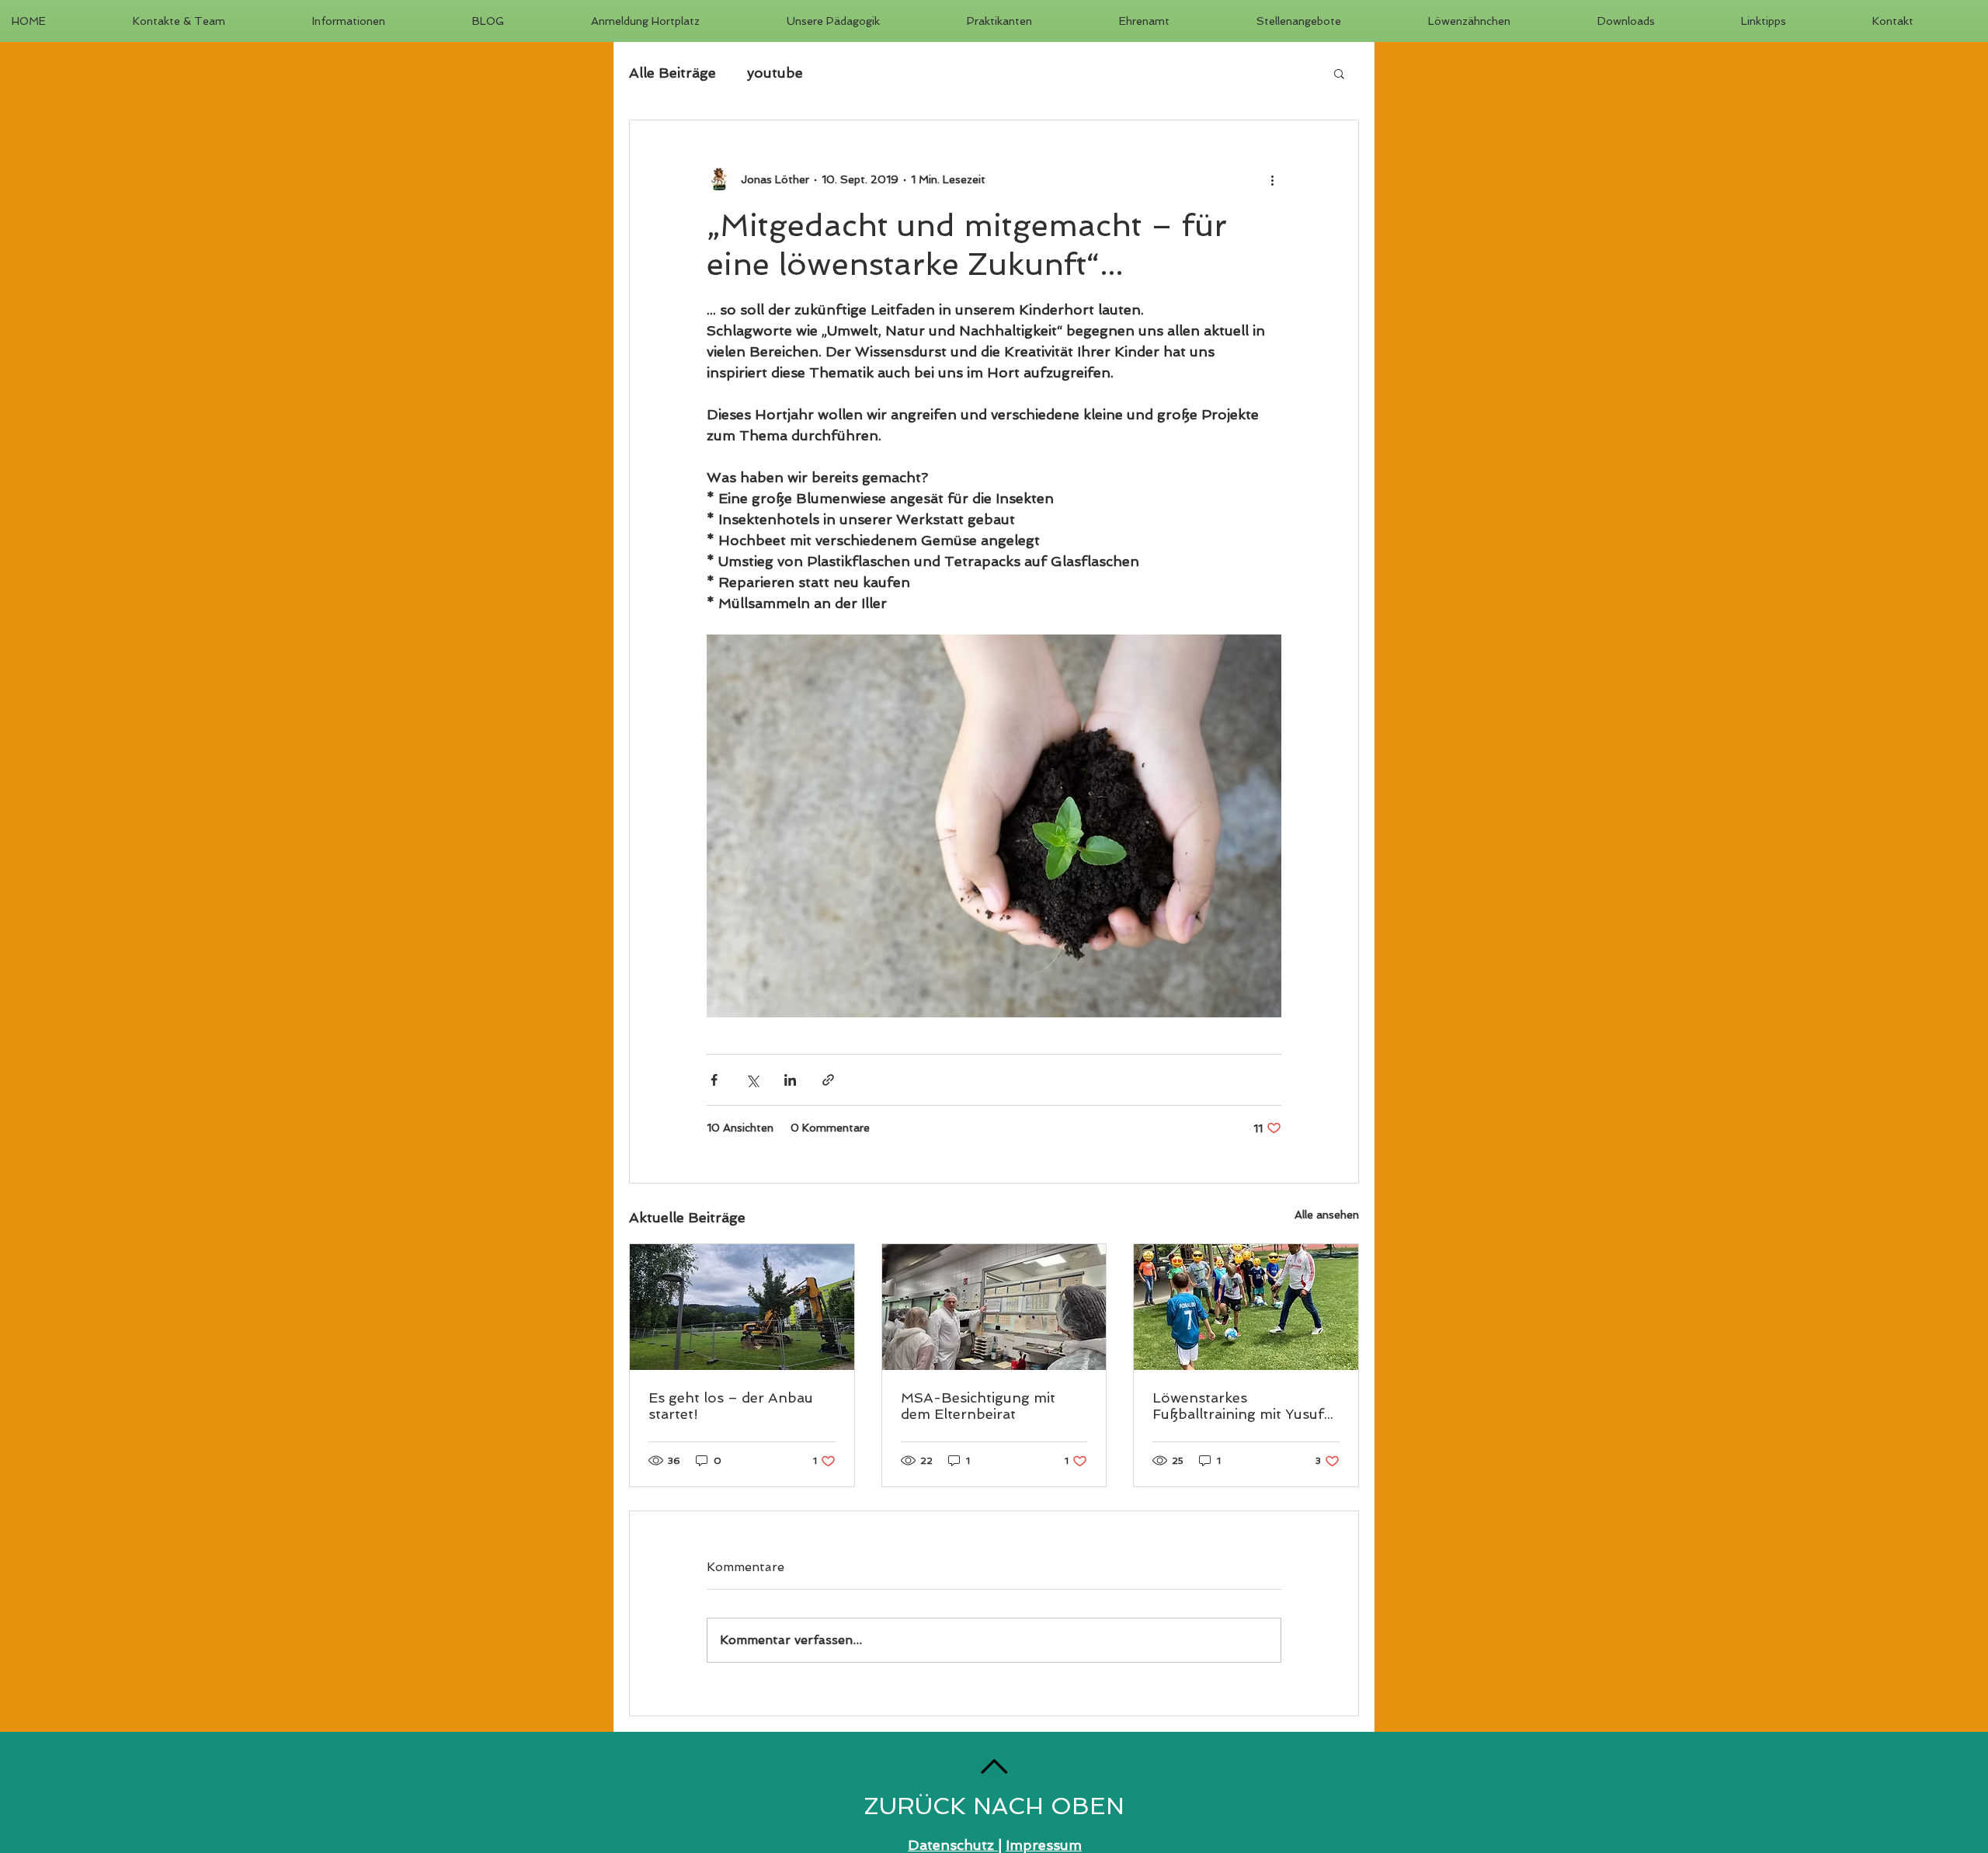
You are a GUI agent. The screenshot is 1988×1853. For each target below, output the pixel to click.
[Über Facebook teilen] (714, 1080)
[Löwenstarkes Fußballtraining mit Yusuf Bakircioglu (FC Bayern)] (1246, 1307)
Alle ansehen (1327, 1215)
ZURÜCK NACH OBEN (994, 1806)
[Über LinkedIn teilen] (790, 1080)
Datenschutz (953, 1845)
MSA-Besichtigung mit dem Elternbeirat (978, 1406)
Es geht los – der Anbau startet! (731, 1406)
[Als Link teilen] (828, 1080)
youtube (775, 73)
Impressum (1044, 1845)
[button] (1339, 73)
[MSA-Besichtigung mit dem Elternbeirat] (994, 1307)
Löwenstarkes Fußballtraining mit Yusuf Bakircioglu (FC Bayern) (1238, 1406)
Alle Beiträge (673, 73)
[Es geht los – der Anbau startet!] (742, 1307)
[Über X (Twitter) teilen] (752, 1080)
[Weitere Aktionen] (1272, 179)
